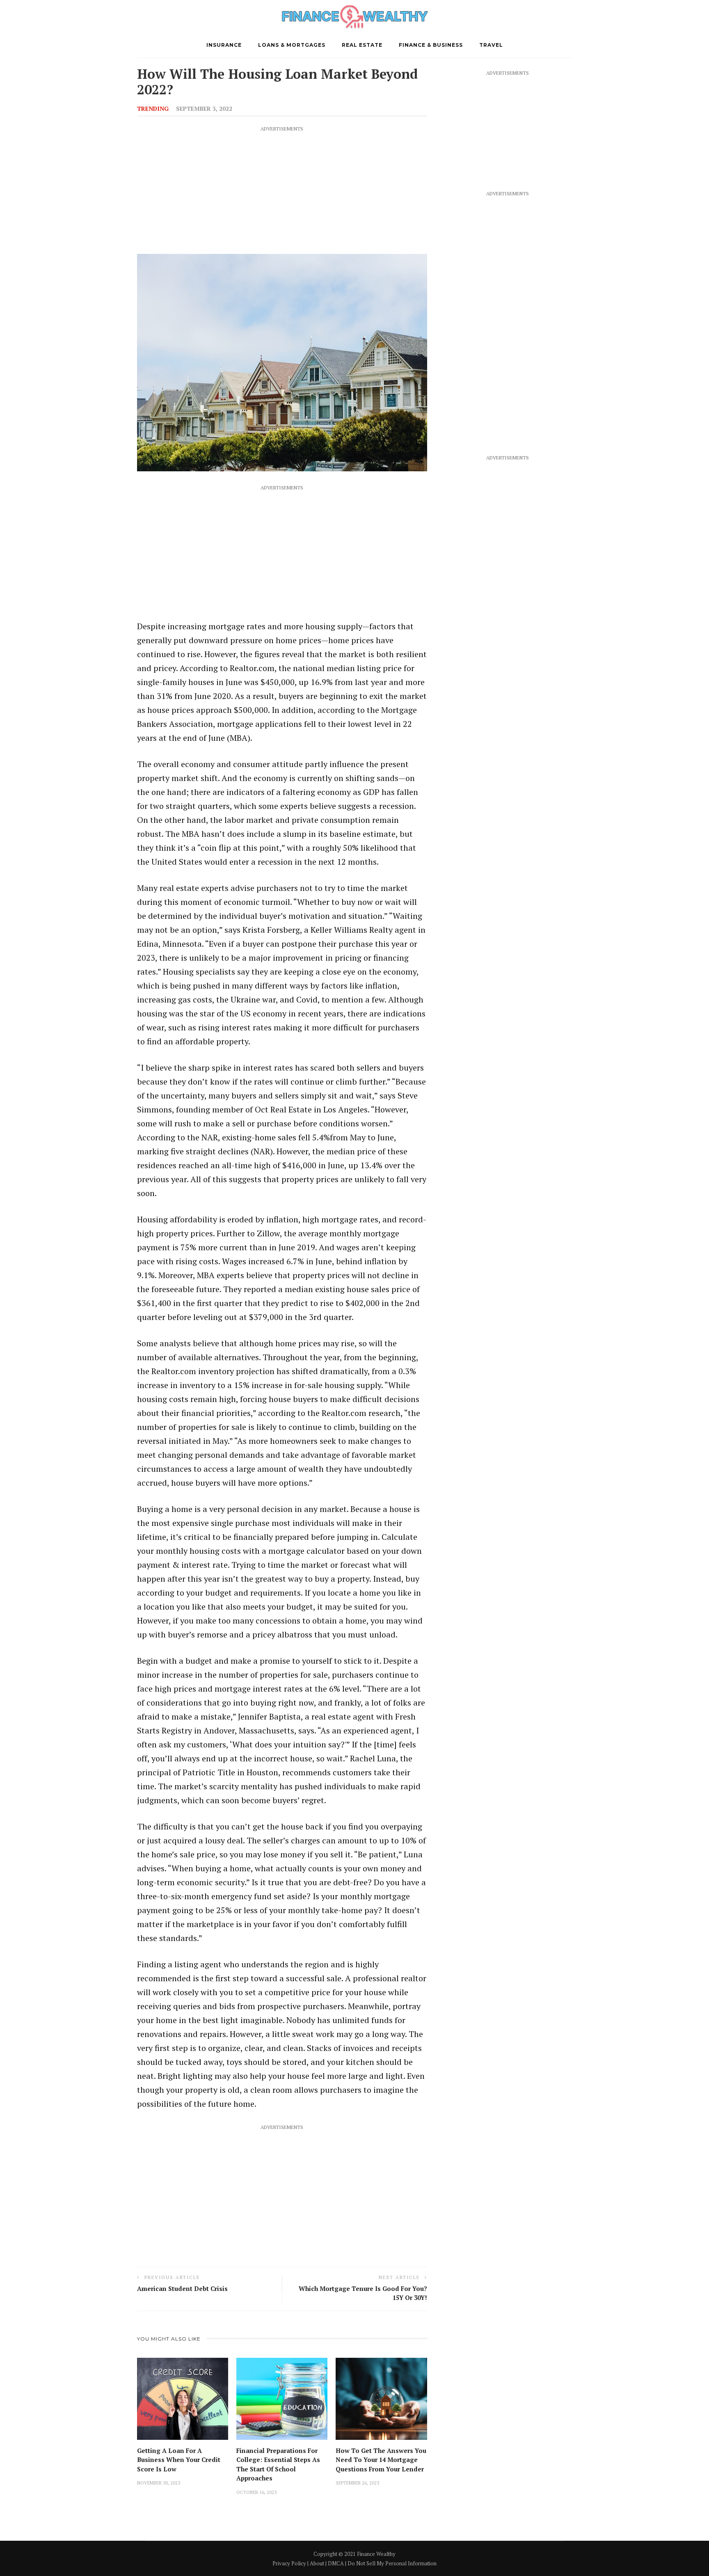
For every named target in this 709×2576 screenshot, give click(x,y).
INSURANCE (224, 45)
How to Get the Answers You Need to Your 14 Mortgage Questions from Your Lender (381, 2460)
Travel (491, 45)
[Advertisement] (282, 190)
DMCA (336, 2563)
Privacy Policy (289, 2563)
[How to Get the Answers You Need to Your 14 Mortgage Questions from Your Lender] (381, 2398)
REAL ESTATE (362, 45)
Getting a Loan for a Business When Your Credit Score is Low (179, 2460)
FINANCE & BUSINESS (431, 45)
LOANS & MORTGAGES (292, 45)
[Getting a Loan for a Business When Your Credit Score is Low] (183, 2398)
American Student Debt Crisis (182, 2288)
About (317, 2563)
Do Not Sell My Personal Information (392, 2563)
